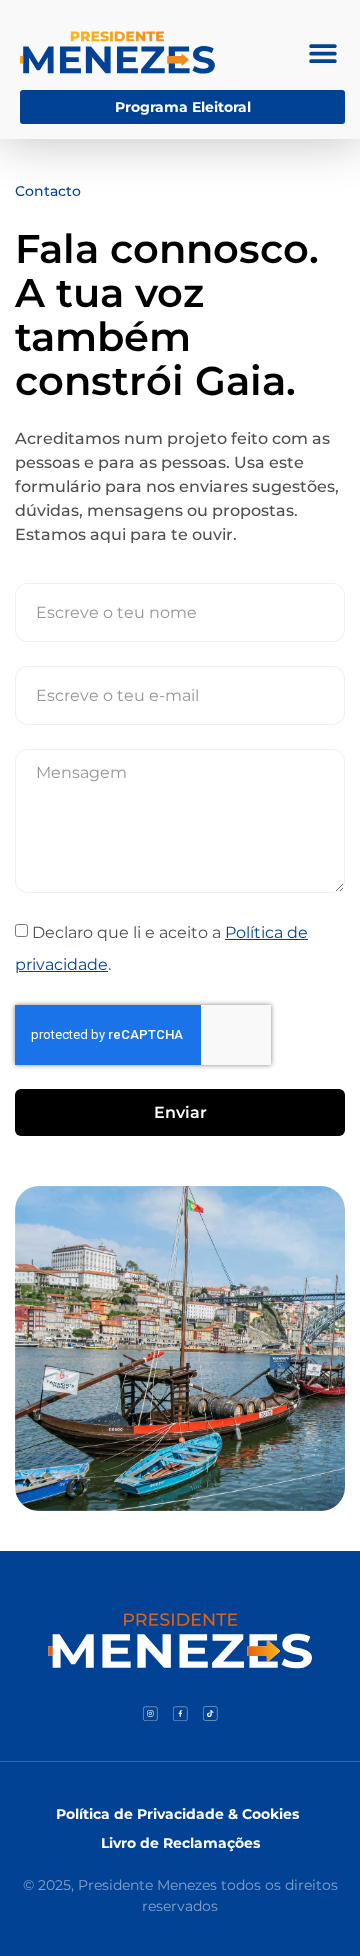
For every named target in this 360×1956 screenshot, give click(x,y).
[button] (322, 52)
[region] (180, 1761)
